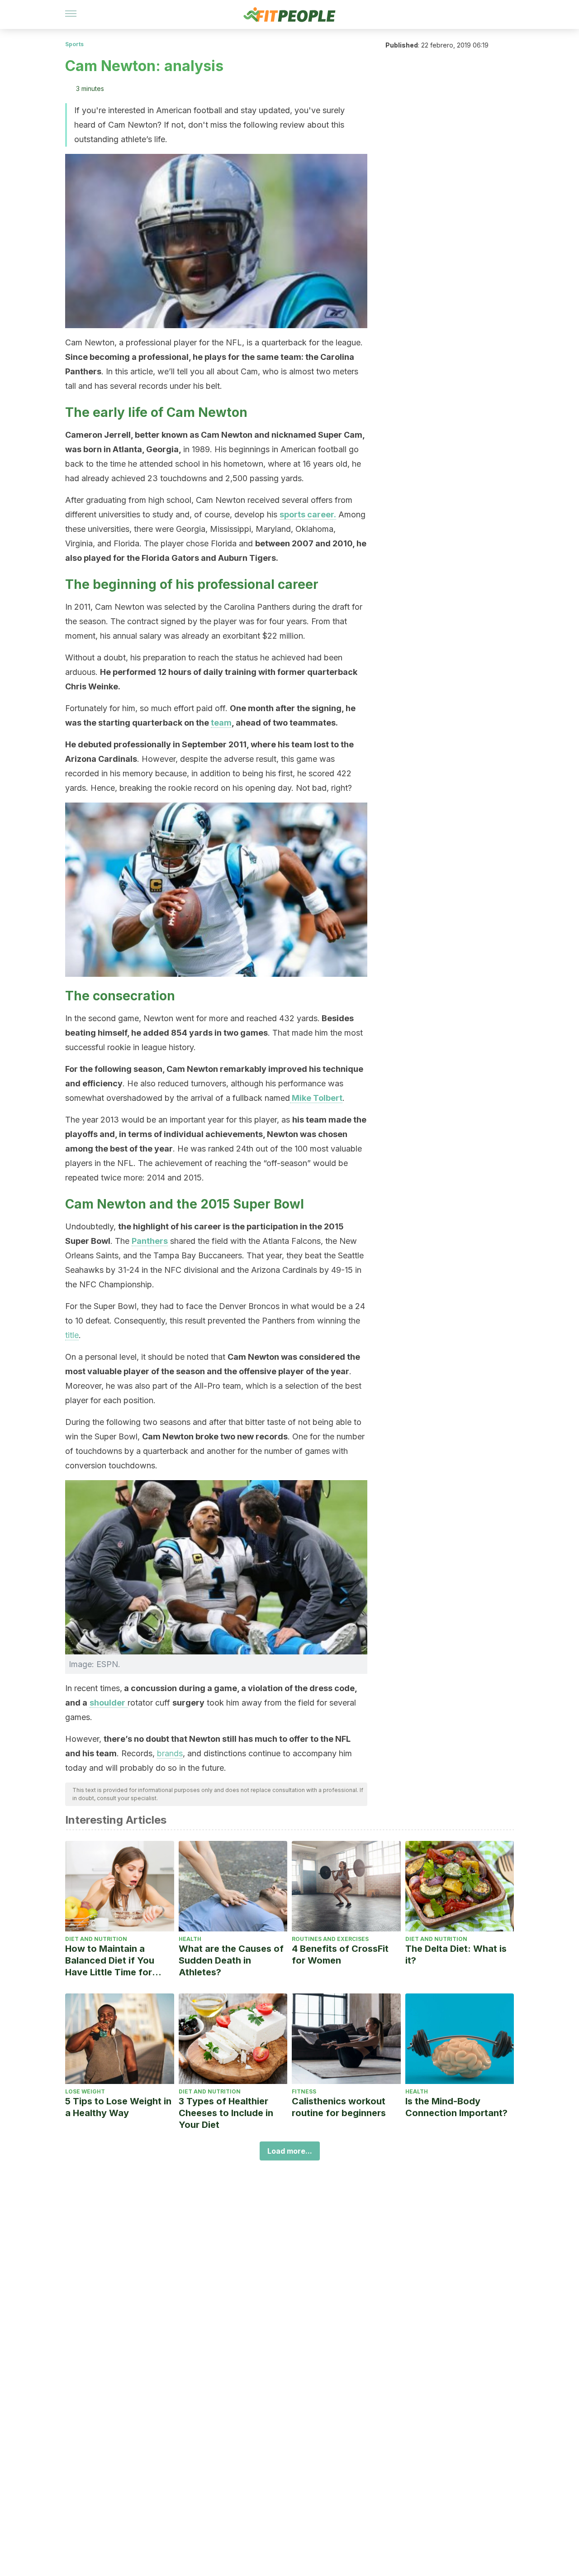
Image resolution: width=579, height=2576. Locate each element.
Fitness (304, 2091)
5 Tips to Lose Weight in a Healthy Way (118, 2107)
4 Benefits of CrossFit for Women (340, 1955)
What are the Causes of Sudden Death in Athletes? (231, 1960)
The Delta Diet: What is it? (456, 1955)
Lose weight (85, 2091)
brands (170, 1753)
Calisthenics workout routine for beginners (339, 2107)
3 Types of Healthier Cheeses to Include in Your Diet (226, 2113)
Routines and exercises (330, 1939)
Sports (74, 44)
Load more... (290, 2151)
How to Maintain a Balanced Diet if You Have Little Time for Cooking (110, 1961)
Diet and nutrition (96, 1939)
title (72, 1335)
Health (190, 1939)
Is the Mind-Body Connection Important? (456, 2107)
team (221, 723)
